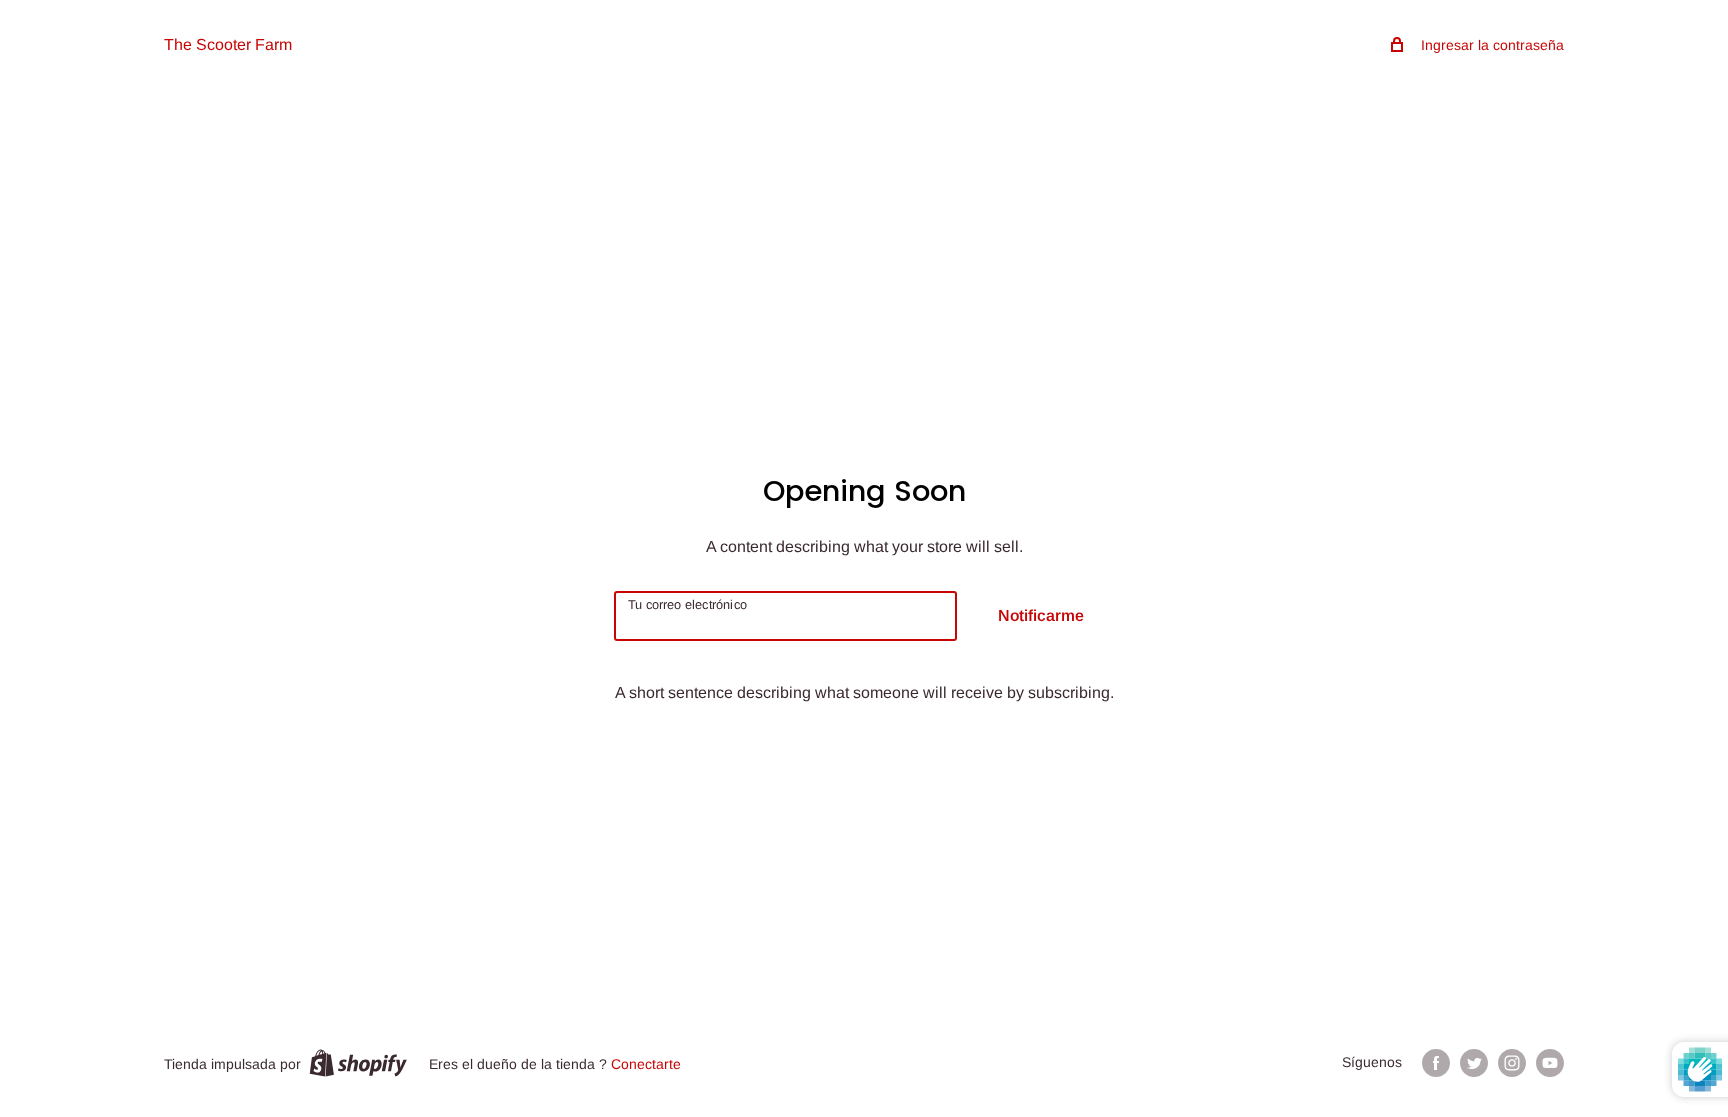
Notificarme (1041, 615)
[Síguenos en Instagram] (1512, 1063)
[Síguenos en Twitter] (1474, 1063)
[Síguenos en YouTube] (1550, 1063)
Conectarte (646, 1064)
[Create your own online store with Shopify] (358, 1063)
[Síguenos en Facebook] (1436, 1063)
